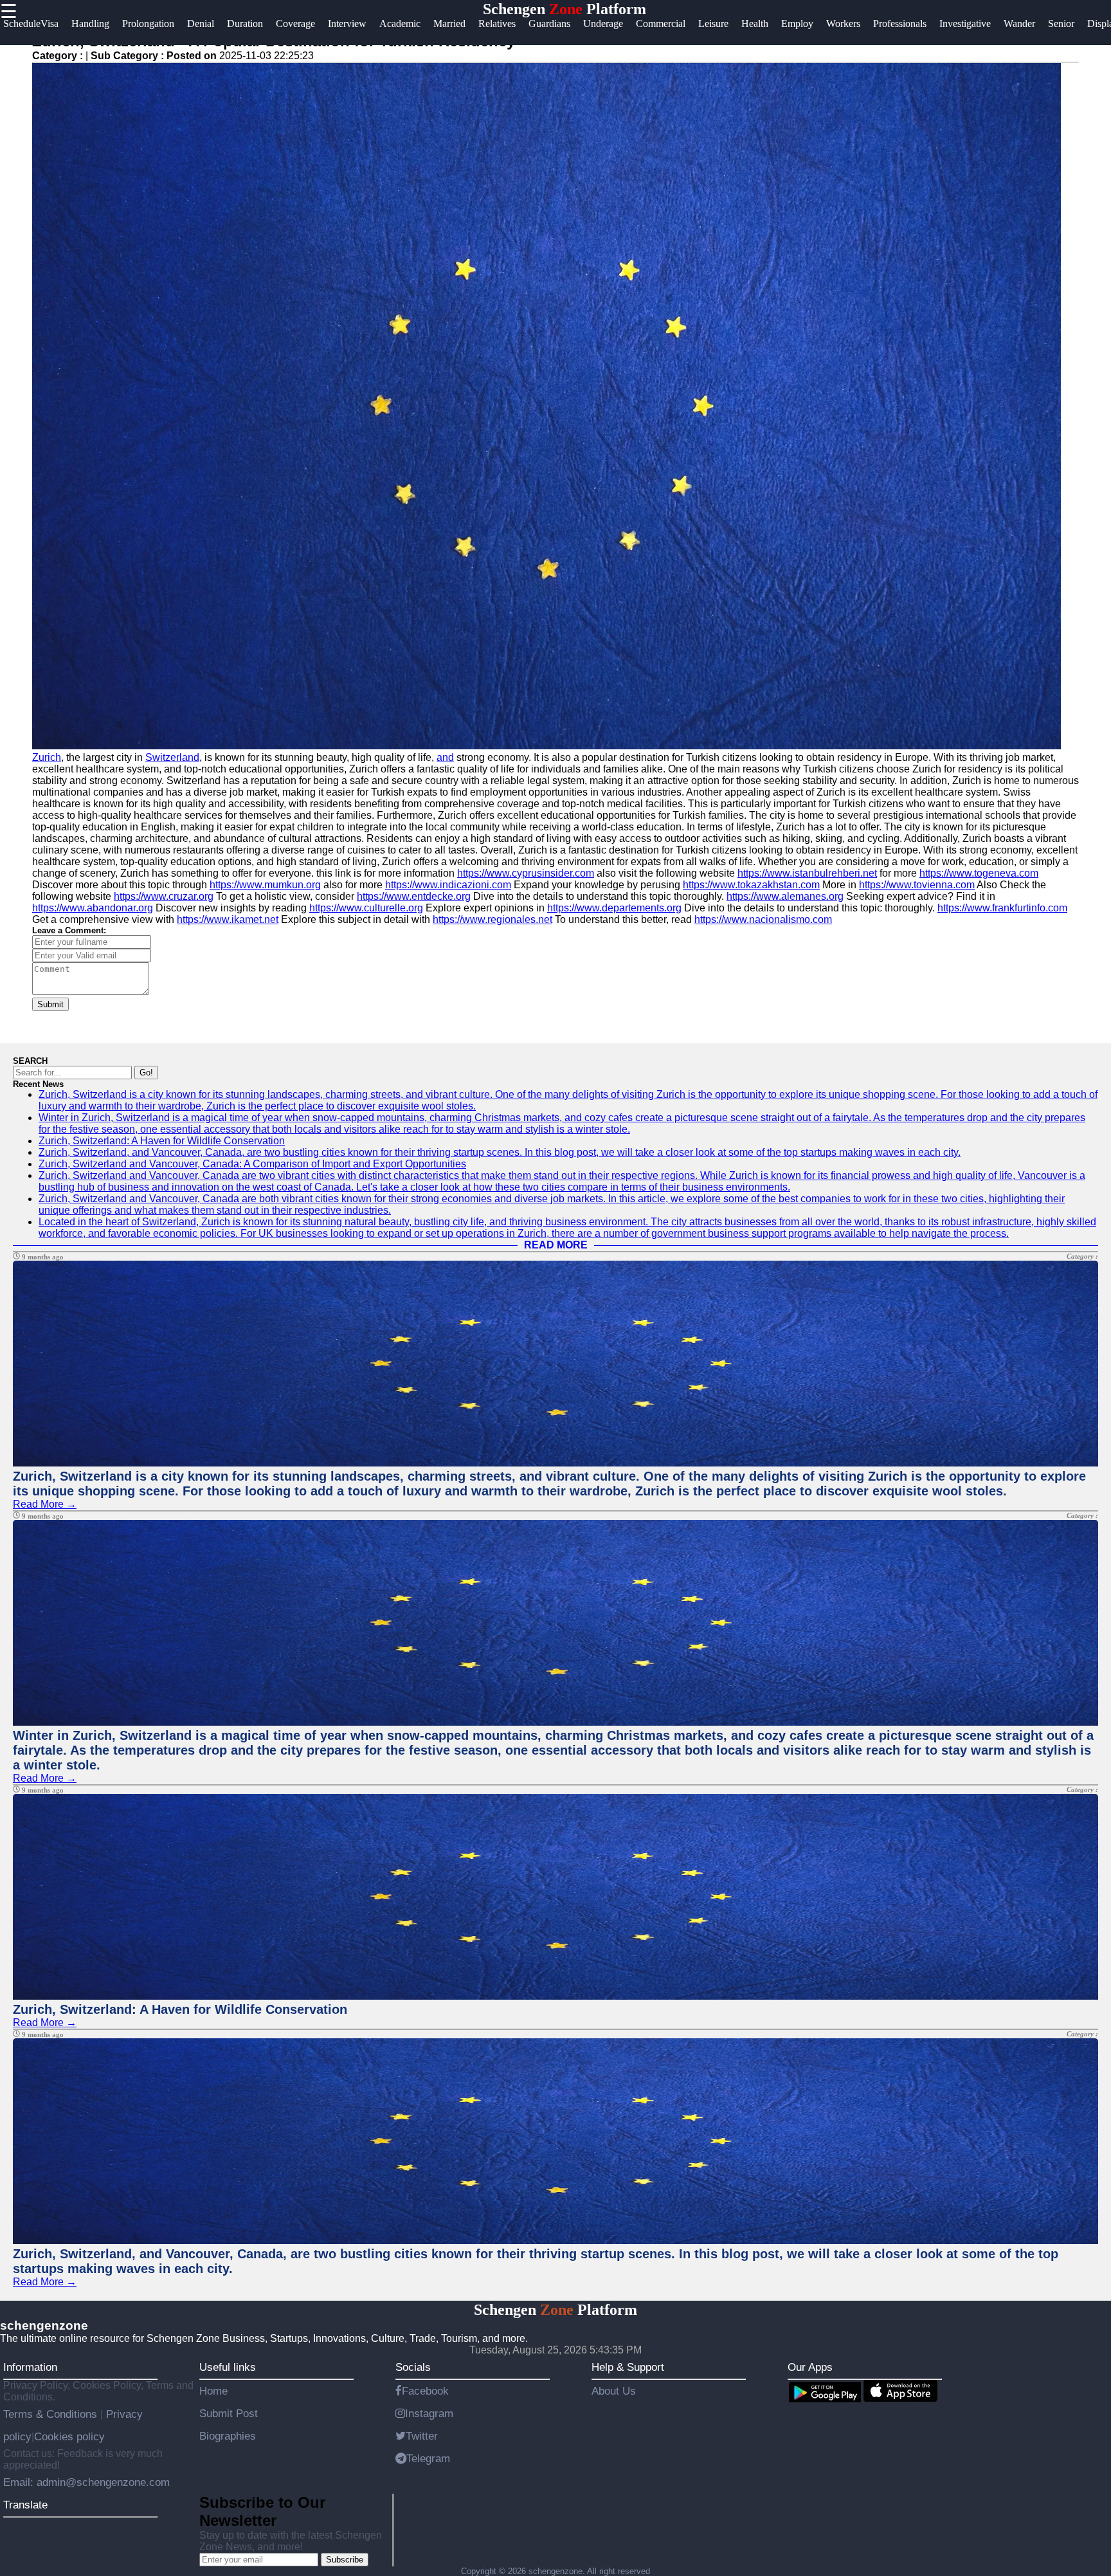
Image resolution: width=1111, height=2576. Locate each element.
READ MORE (556, 1245)
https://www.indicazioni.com (448, 885)
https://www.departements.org (614, 908)
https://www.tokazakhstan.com (751, 885)
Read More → (45, 1504)
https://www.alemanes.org (785, 896)
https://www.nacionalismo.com (763, 919)
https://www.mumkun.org (265, 885)
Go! (146, 1073)
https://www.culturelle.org (366, 908)
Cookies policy (69, 2436)
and (445, 757)
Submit (50, 1004)
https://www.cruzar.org (164, 896)
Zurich (47, 757)
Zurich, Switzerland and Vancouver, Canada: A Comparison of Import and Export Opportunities (252, 1164)
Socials (413, 2367)
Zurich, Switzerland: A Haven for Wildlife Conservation (162, 1141)
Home (213, 2391)
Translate (25, 2505)
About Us (614, 2391)
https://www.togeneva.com (979, 873)
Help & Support (628, 2367)
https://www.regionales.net (492, 919)
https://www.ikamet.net (228, 919)
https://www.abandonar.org (93, 908)
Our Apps (810, 2367)
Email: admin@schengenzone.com (86, 2482)
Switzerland (172, 757)
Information (30, 2367)
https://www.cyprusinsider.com (526, 873)
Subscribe (345, 2560)
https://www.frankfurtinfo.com (1002, 908)
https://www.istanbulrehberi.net (807, 873)
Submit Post (229, 2413)
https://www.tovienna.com (917, 885)
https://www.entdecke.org (414, 896)
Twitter (422, 2436)
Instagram (429, 2413)
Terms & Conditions (52, 2414)
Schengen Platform (565, 9)
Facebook (425, 2391)
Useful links (228, 2367)
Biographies (228, 2436)
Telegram (428, 2458)
